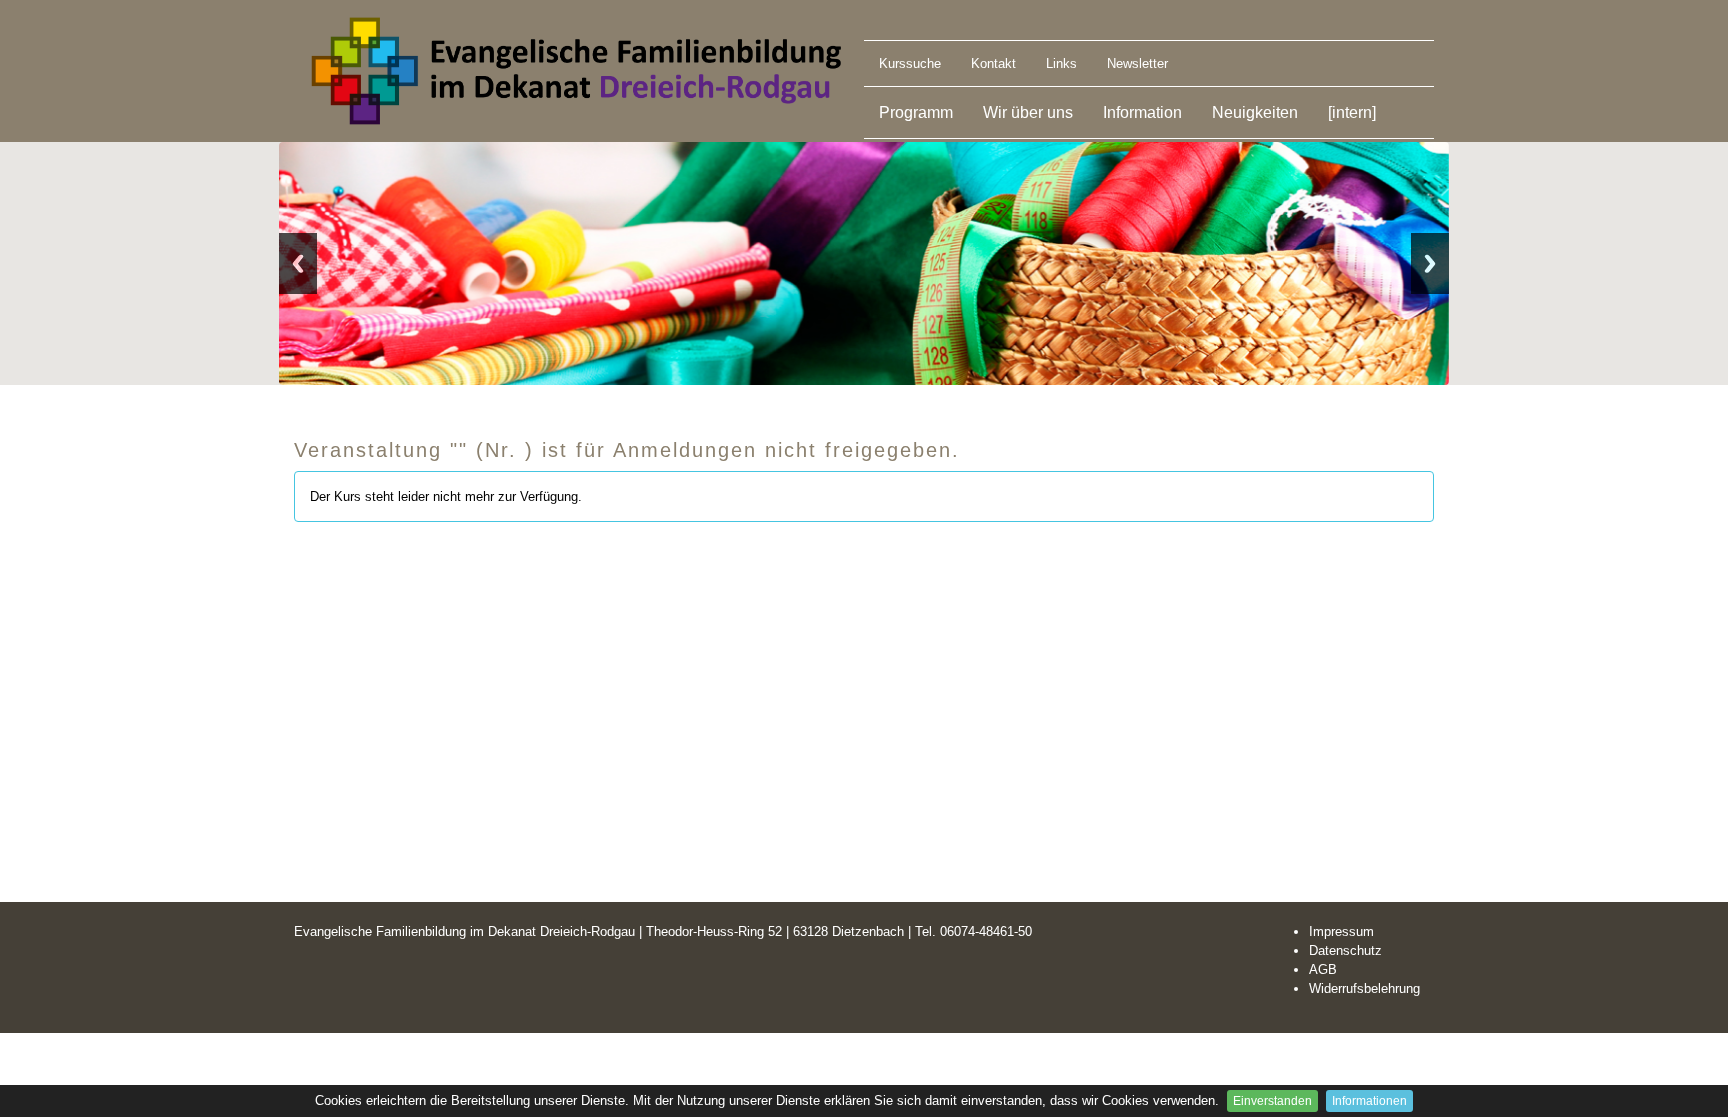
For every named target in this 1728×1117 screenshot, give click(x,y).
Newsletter (1137, 63)
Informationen (1369, 1101)
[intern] (1352, 112)
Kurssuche (910, 63)
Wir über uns (1028, 112)
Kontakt (993, 63)
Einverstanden (1272, 1101)
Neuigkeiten (1255, 112)
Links (1061, 63)
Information (1142, 112)
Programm (916, 112)
